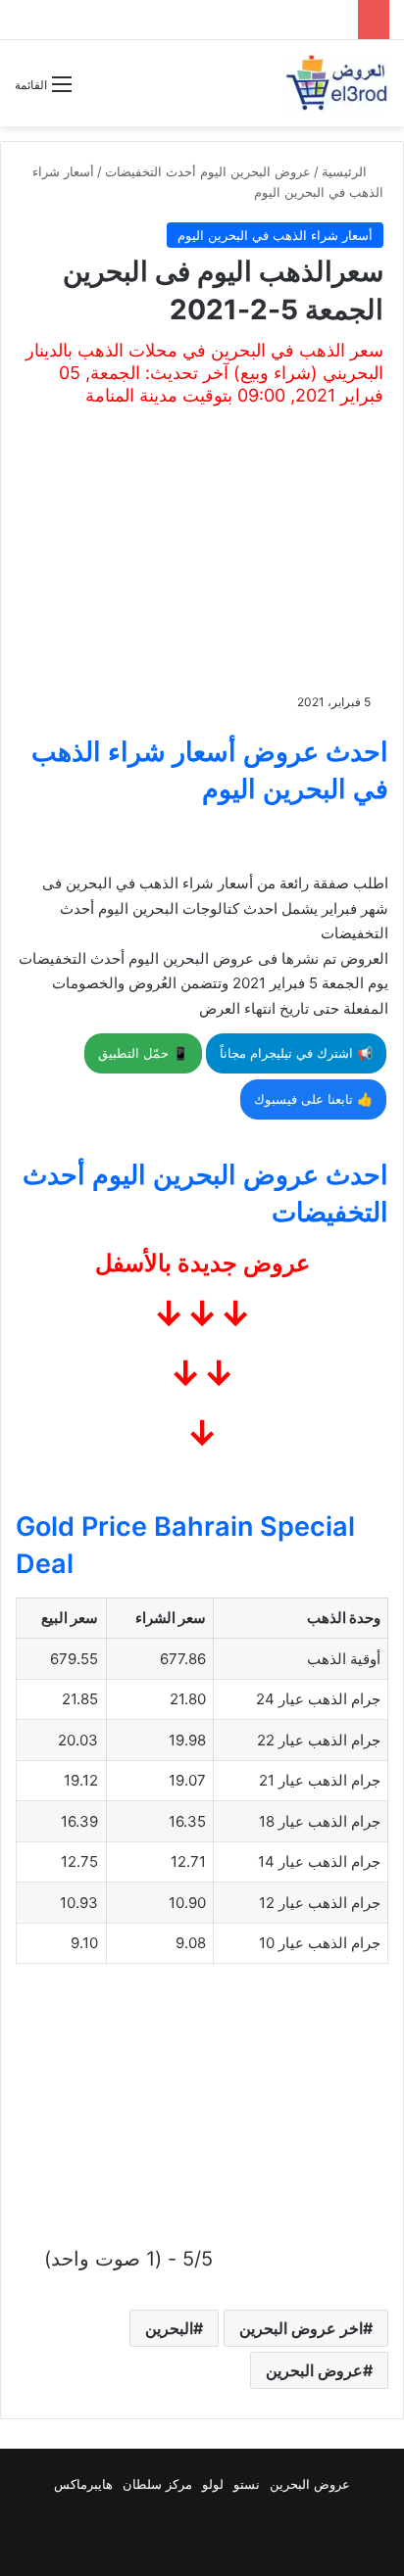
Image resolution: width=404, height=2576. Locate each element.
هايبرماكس (83, 2484)
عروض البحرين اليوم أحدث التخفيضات (208, 171)
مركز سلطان (157, 2484)
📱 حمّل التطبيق (143, 1053)
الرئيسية (346, 171)
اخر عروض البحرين (301, 2328)
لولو (213, 2484)
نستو (247, 2484)
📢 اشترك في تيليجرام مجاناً (296, 1053)
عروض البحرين (314, 2370)
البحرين (169, 2328)
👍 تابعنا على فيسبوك (313, 1099)
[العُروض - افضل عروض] (335, 83)
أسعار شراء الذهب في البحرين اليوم (275, 235)
